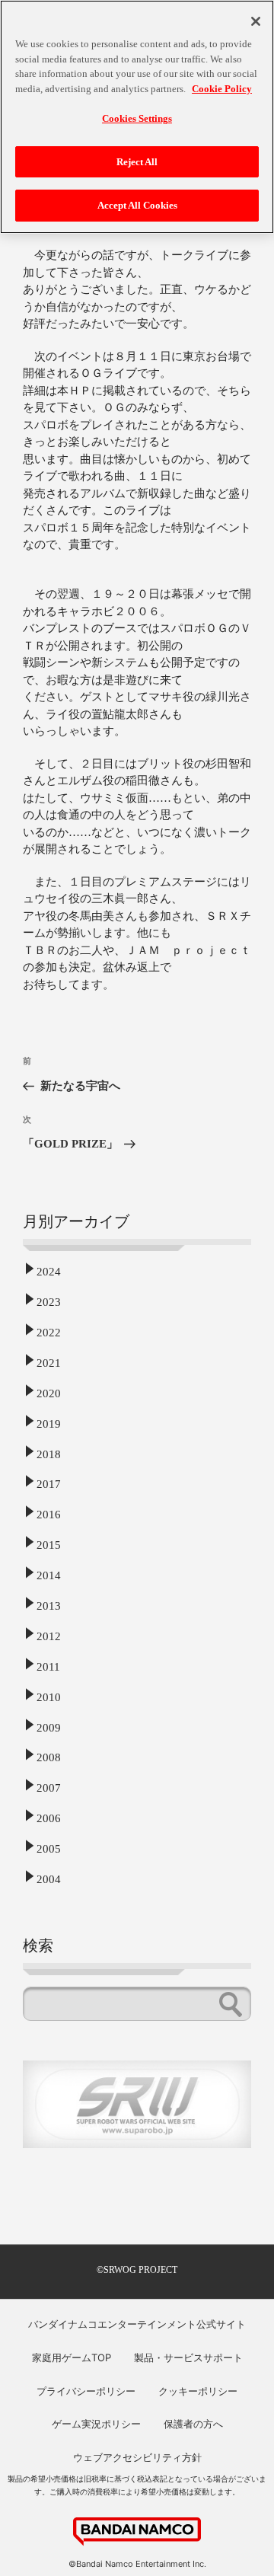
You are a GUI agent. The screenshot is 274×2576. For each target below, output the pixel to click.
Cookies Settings (137, 118)
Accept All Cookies (137, 205)
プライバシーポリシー (86, 2391)
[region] (137, 117)
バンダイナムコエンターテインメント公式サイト (137, 2324)
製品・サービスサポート (188, 2357)
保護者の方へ (193, 2424)
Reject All (137, 162)
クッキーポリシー (198, 2391)
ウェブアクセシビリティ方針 (137, 2457)
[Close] (256, 21)
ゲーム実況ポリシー (96, 2424)
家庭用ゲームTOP (72, 2357)
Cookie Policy (222, 89)
